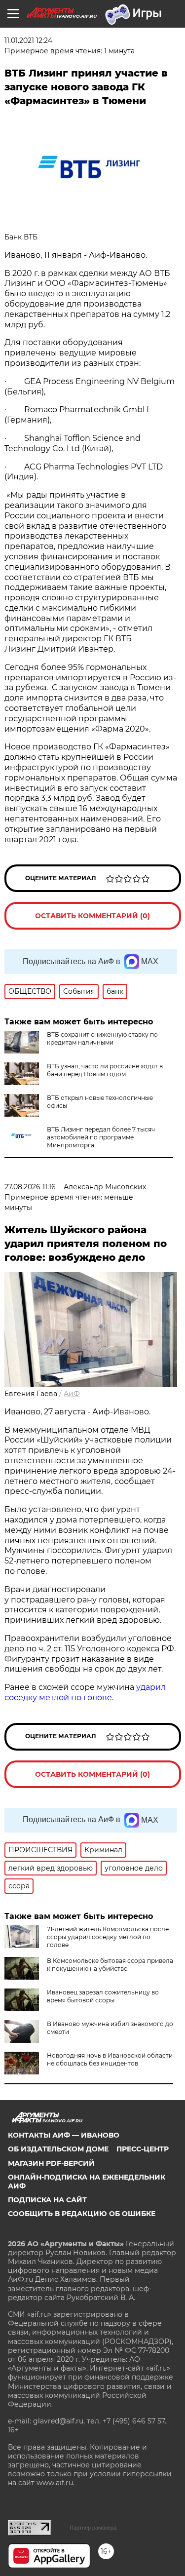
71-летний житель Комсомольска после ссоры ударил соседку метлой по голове (108, 1937)
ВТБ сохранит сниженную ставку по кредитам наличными (102, 1038)
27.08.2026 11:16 (30, 1187)
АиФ (72, 1394)
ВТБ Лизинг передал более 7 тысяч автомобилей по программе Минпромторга (101, 1137)
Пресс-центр (143, 2149)
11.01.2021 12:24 (28, 40)
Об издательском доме (58, 2149)
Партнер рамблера (93, 2528)
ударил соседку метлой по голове (85, 1692)
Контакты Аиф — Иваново (64, 2135)
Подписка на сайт (47, 2200)
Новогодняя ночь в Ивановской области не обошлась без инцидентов (110, 2059)
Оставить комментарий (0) (92, 916)
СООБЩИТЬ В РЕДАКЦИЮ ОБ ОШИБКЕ (82, 2214)
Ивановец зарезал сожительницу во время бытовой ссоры (103, 1996)
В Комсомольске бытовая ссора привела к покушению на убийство (110, 1965)
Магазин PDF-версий (51, 2163)
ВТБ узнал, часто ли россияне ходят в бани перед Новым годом (105, 1070)
